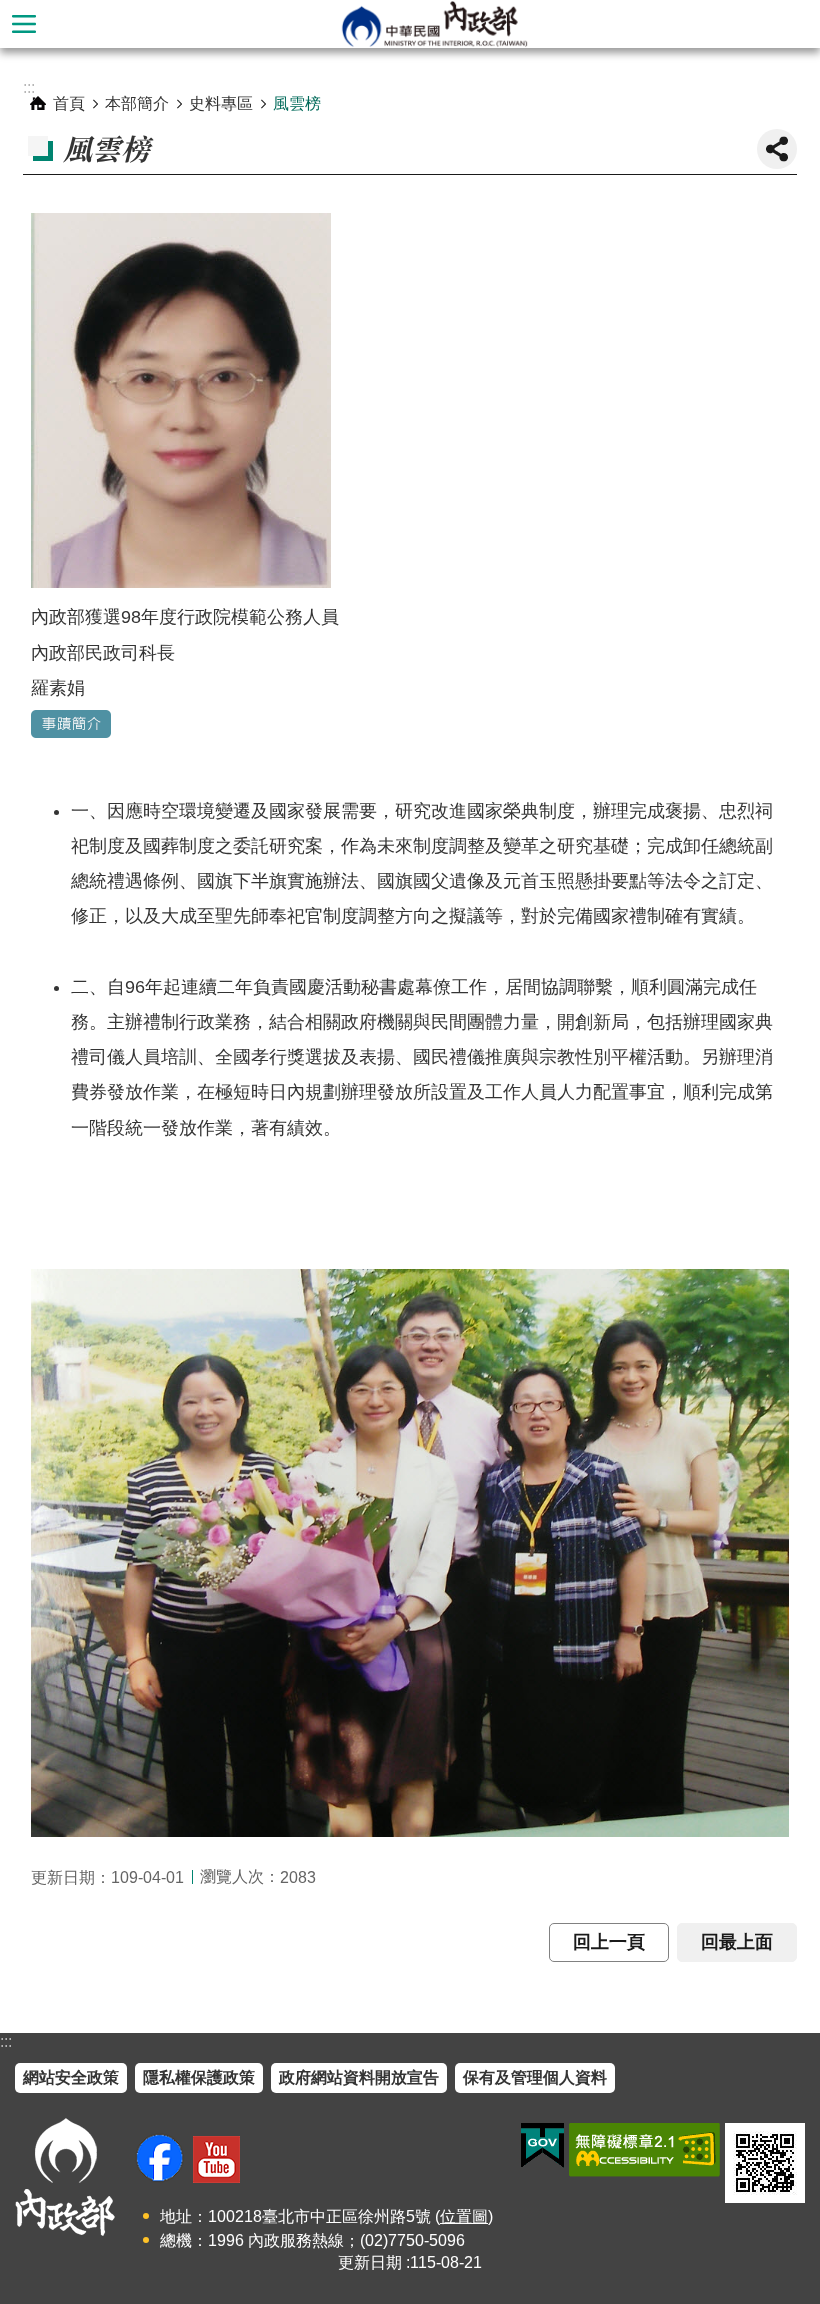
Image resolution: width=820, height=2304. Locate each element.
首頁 (69, 103)
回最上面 (737, 1942)
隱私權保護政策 (199, 2077)
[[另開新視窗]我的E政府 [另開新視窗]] (542, 2146)
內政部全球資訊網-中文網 (434, 24)
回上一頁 (609, 1942)
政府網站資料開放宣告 (359, 2077)
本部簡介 (137, 103)
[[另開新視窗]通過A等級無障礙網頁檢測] (644, 2150)
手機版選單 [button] (24, 24)
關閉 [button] (777, 149)
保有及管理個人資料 (535, 2077)
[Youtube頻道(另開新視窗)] (216, 2159)
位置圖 (464, 2216)
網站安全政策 (71, 2077)
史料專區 (221, 103)
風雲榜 (297, 103)
